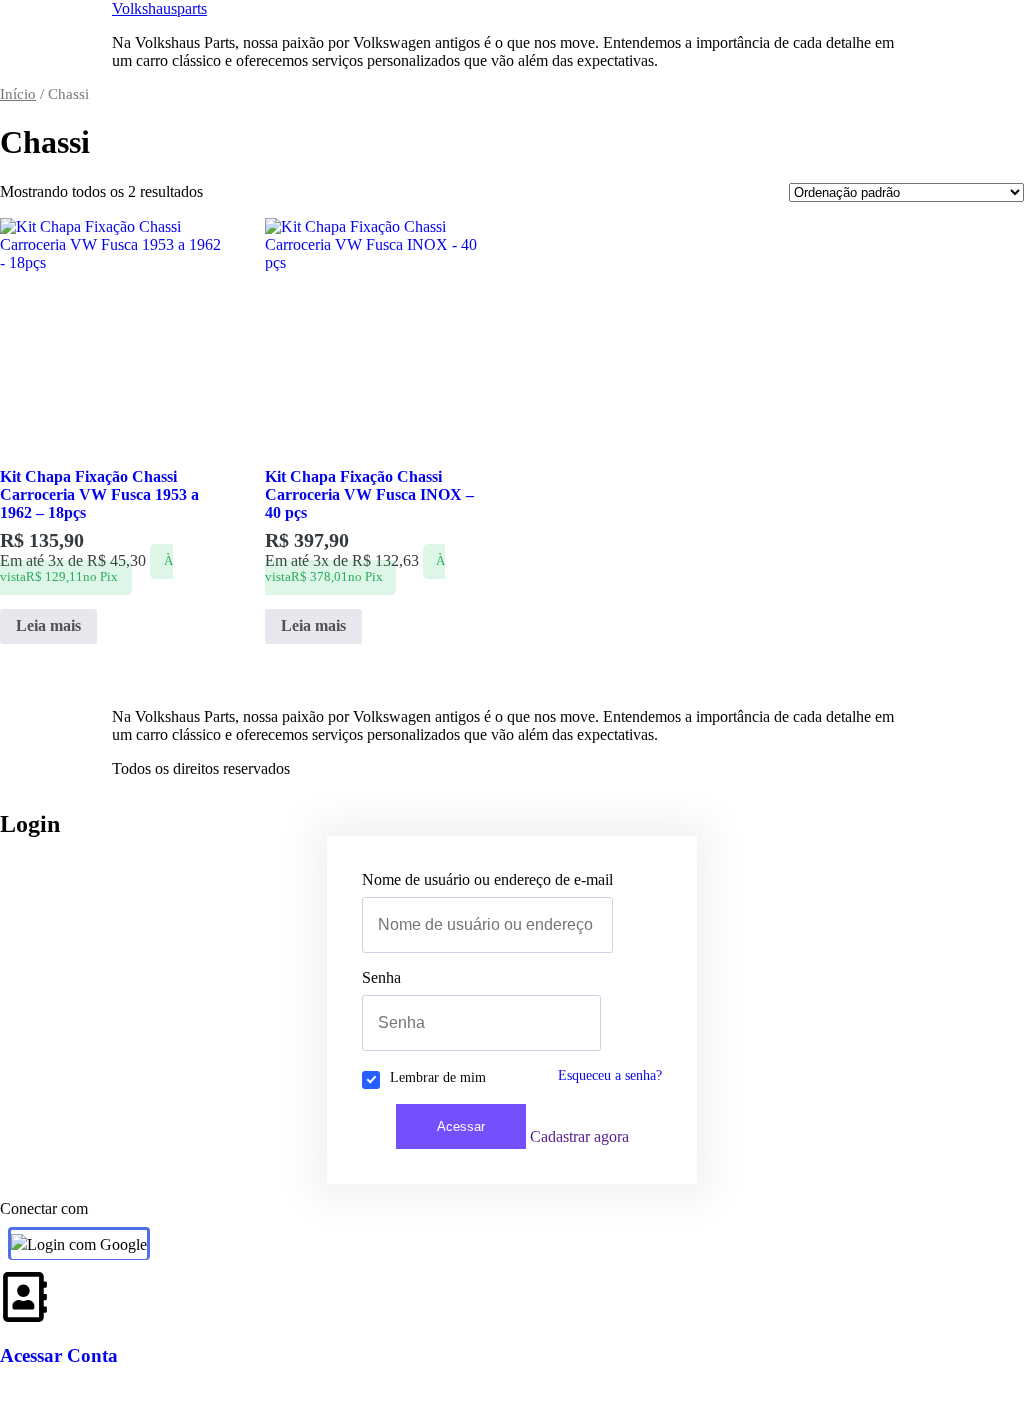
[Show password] (595, 1023)
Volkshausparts (159, 8)
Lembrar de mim (438, 1077)
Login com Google (87, 1244)
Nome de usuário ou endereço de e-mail (487, 879)
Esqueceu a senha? (610, 1075)
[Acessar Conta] (25, 1297)
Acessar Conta (59, 1355)
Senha (381, 977)
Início (18, 94)
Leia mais (48, 625)
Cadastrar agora (579, 1136)
